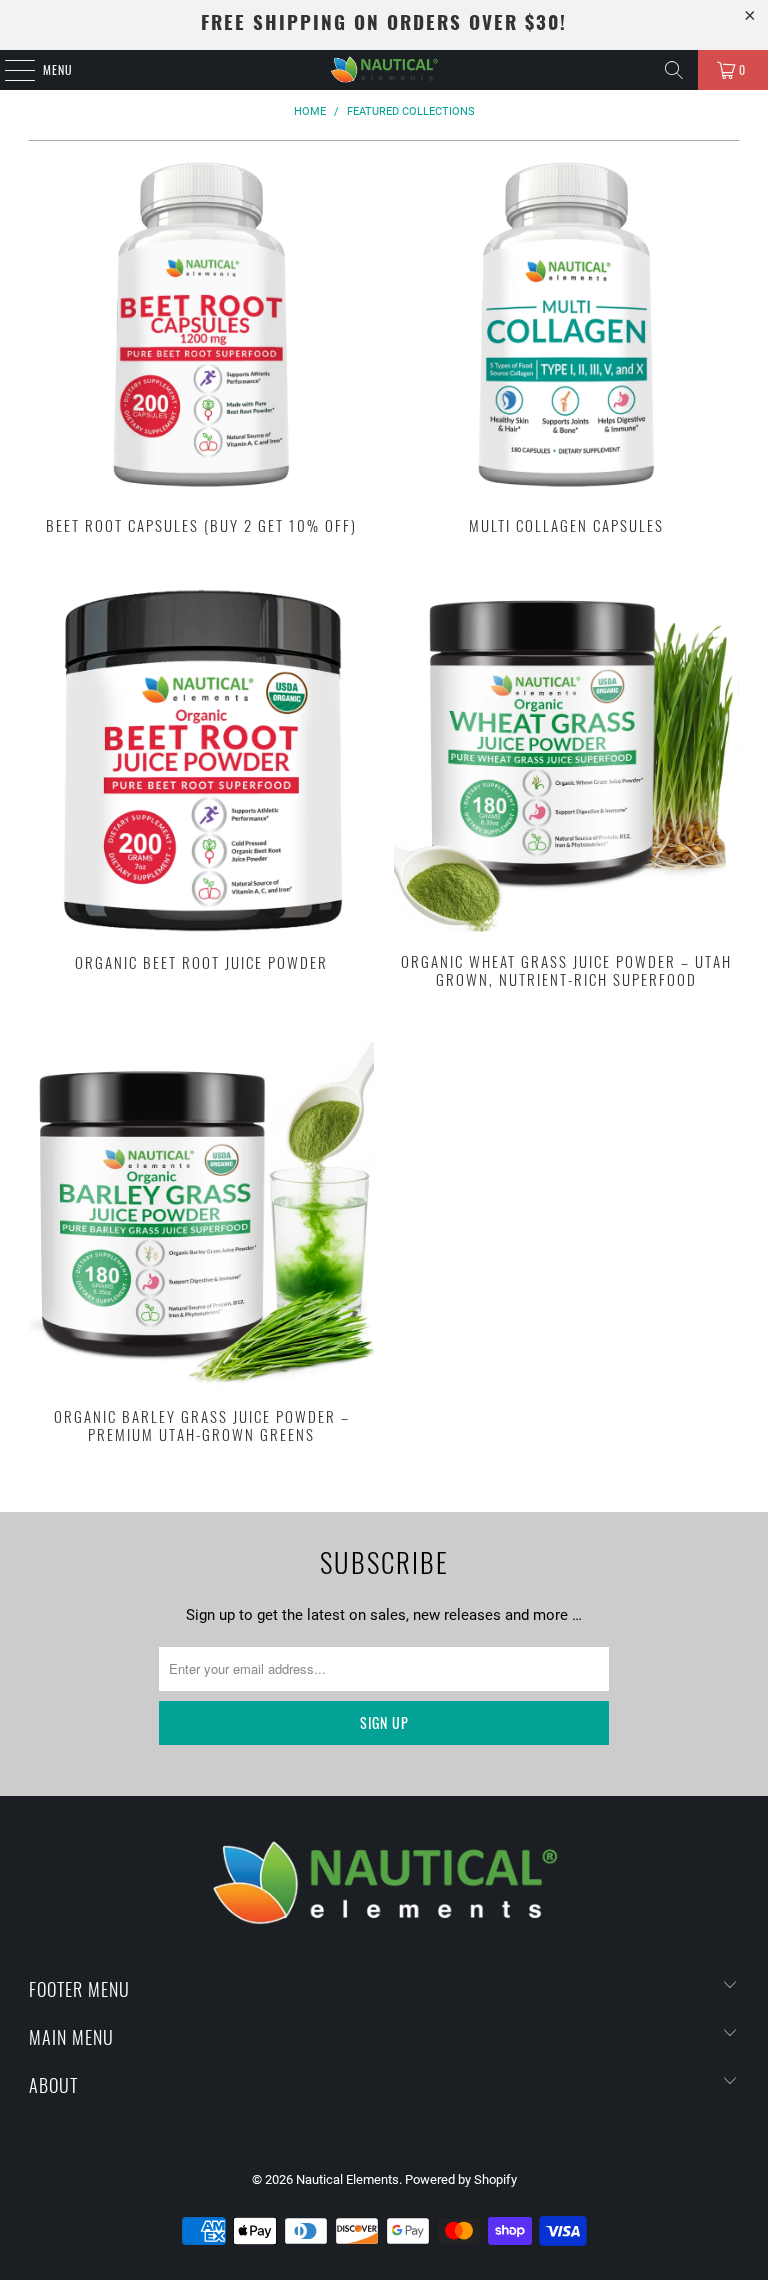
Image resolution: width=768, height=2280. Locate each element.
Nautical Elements (347, 2179)
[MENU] (9, 70)
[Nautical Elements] (384, 70)
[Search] (674, 70)
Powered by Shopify (461, 2179)
